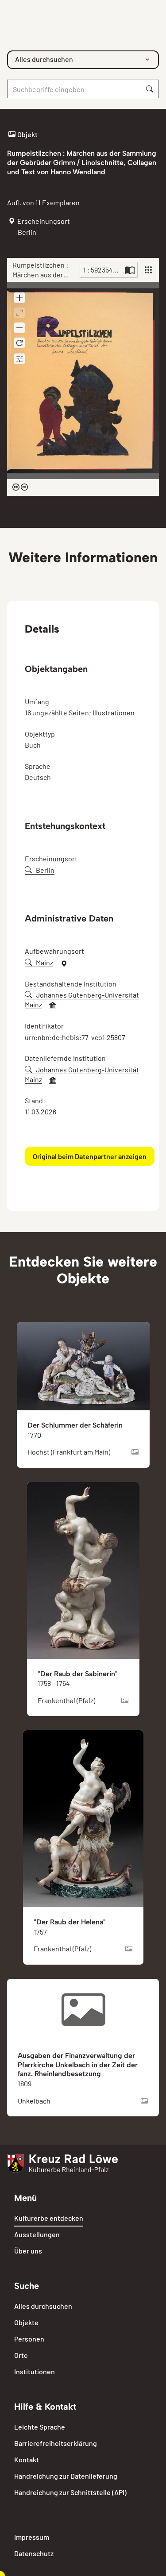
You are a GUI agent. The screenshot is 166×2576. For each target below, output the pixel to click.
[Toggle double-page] (130, 270)
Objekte (26, 2322)
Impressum (32, 2537)
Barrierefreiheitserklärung (56, 2443)
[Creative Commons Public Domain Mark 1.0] (20, 488)
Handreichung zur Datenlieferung (66, 2476)
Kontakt (27, 2459)
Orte (21, 2355)
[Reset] (19, 313)
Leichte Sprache (40, 2427)
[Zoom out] (19, 328)
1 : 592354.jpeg (103, 270)
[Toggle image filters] (19, 359)
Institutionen (35, 2371)
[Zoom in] (19, 298)
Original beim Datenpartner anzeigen (90, 1156)
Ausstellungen (37, 2234)
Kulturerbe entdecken (49, 2218)
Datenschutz (34, 2553)
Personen (29, 2339)
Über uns (28, 2251)
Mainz (44, 962)
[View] (148, 270)
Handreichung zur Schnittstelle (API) (70, 2492)
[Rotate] (19, 343)
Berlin (45, 870)
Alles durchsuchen (43, 2306)
